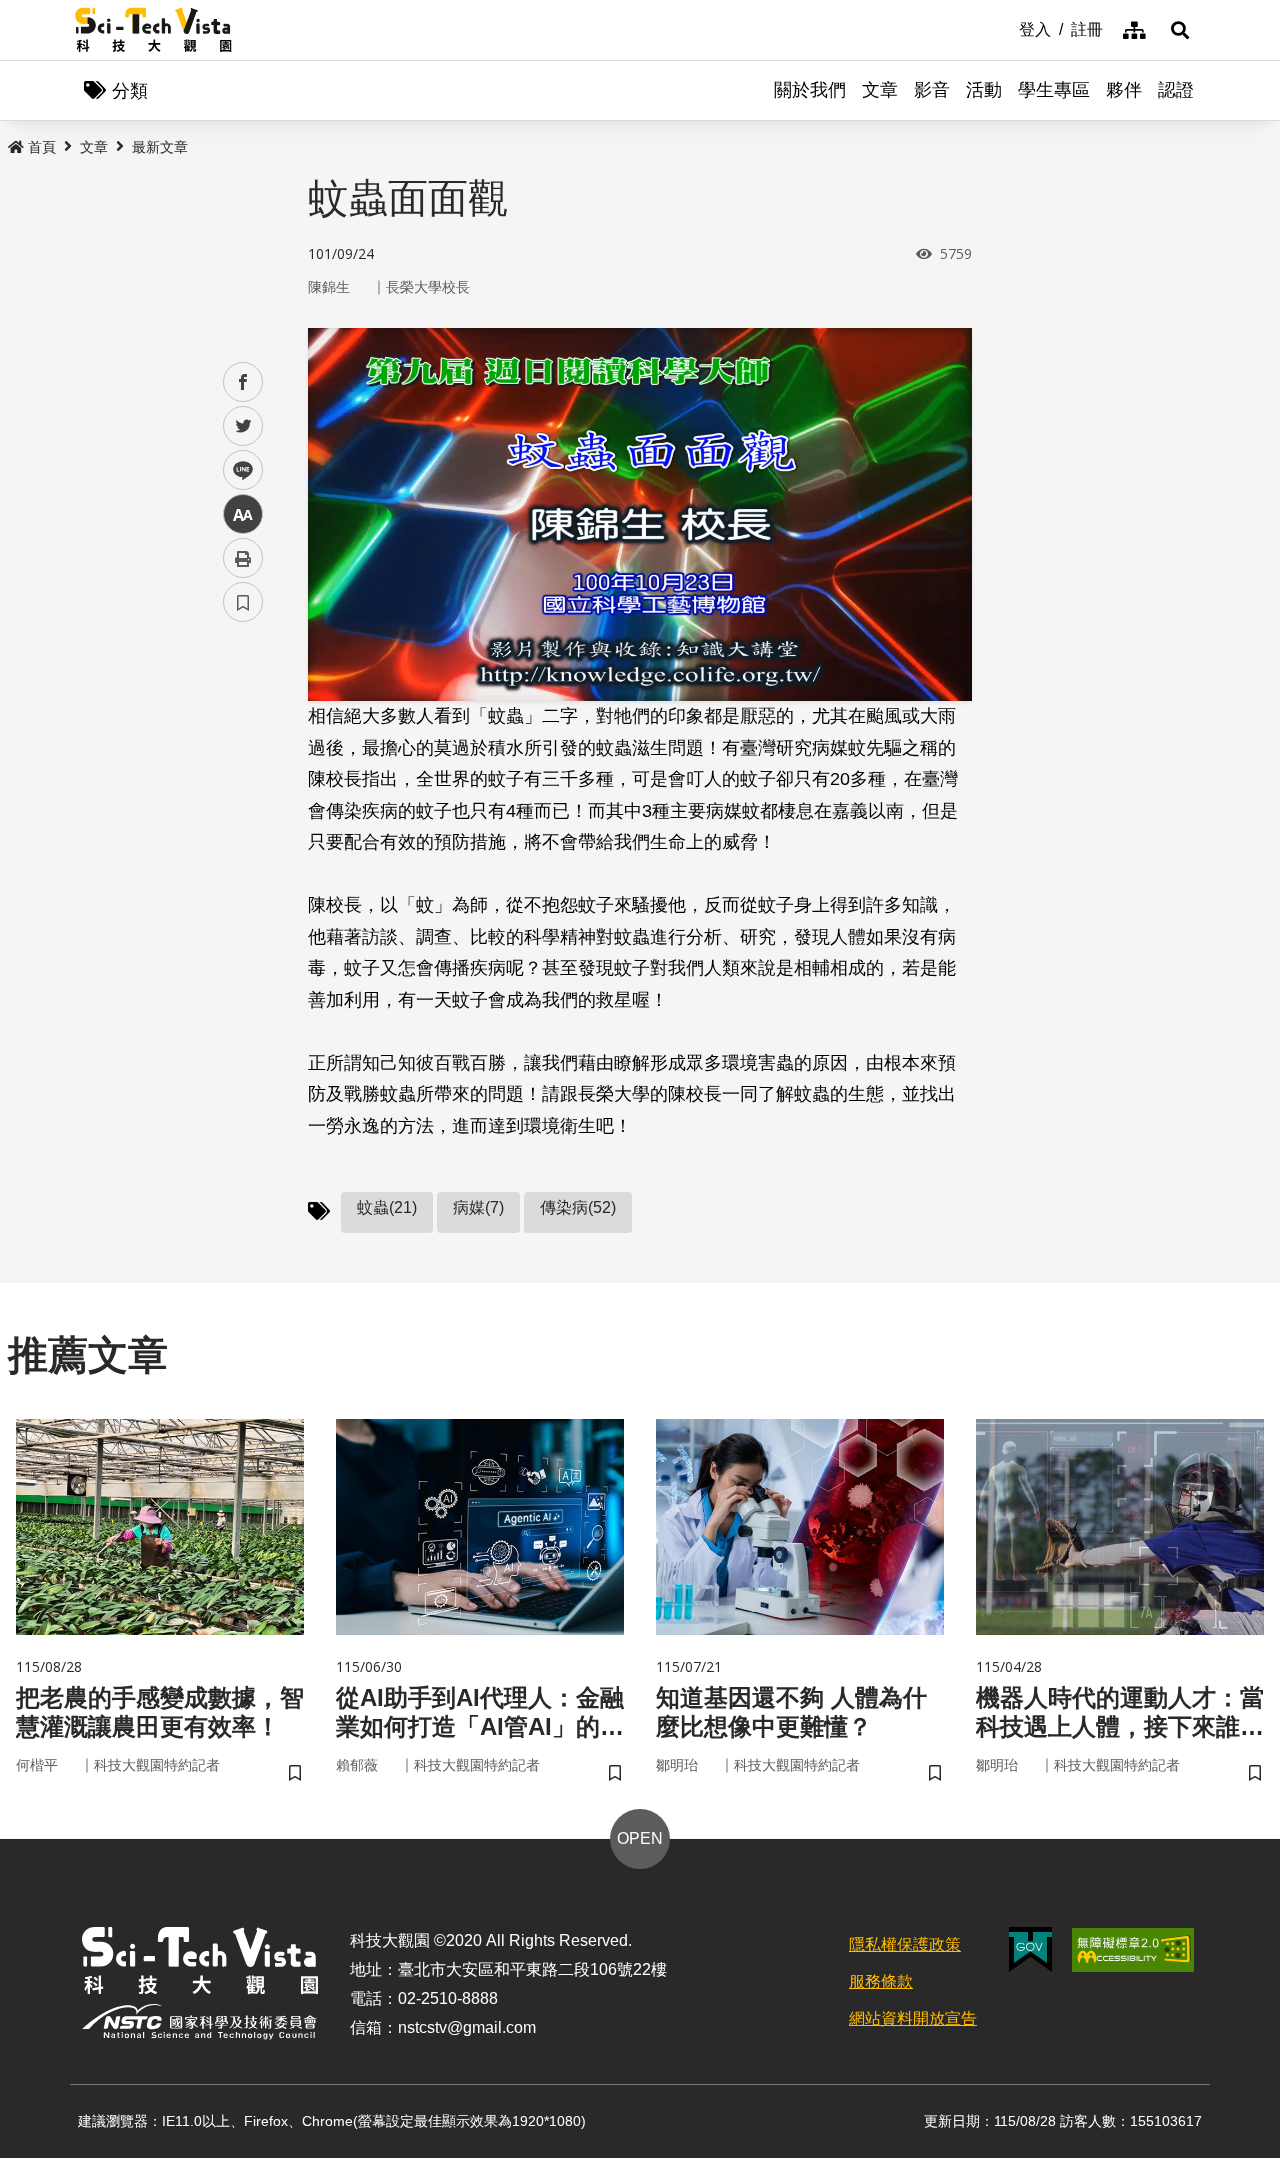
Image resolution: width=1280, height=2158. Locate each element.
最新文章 (160, 147)
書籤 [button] (243, 602)
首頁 (42, 147)
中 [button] (243, 514)
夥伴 (1124, 90)
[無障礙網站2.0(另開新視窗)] (1133, 1950)
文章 (880, 90)
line (237, 470)
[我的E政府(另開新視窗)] (1030, 1949)
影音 (932, 90)
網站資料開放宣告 (913, 2018)
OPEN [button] (640, 1838)
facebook (243, 382)
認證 (1176, 90)
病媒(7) (478, 1207)
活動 (984, 90)
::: (1005, 28)
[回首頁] (153, 30)
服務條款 (881, 1981)
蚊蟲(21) (387, 1207)
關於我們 (810, 90)
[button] (1180, 30)
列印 (243, 558)
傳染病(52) (578, 1207)
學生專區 (1054, 90)
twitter (243, 426)
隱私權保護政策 (905, 1944)
